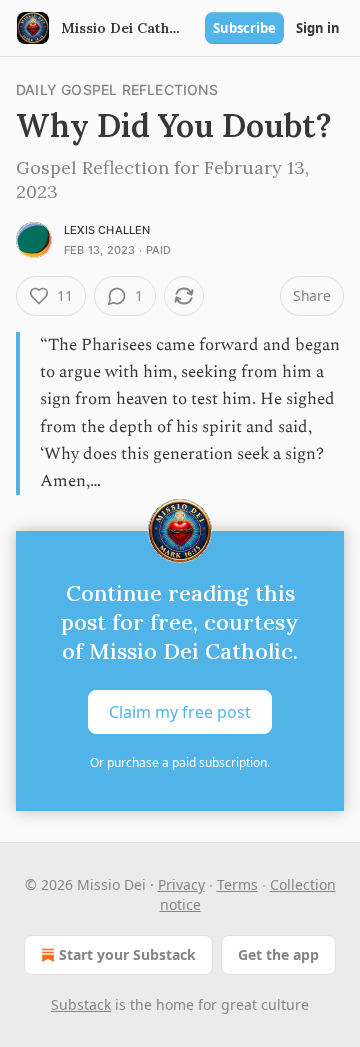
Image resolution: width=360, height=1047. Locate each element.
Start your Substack (127, 954)
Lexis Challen (107, 230)
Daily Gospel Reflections (117, 89)
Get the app (278, 954)
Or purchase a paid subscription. (180, 762)
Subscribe (244, 28)
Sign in (318, 28)
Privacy (181, 884)
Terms (237, 884)
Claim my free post (180, 712)
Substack (81, 1004)
